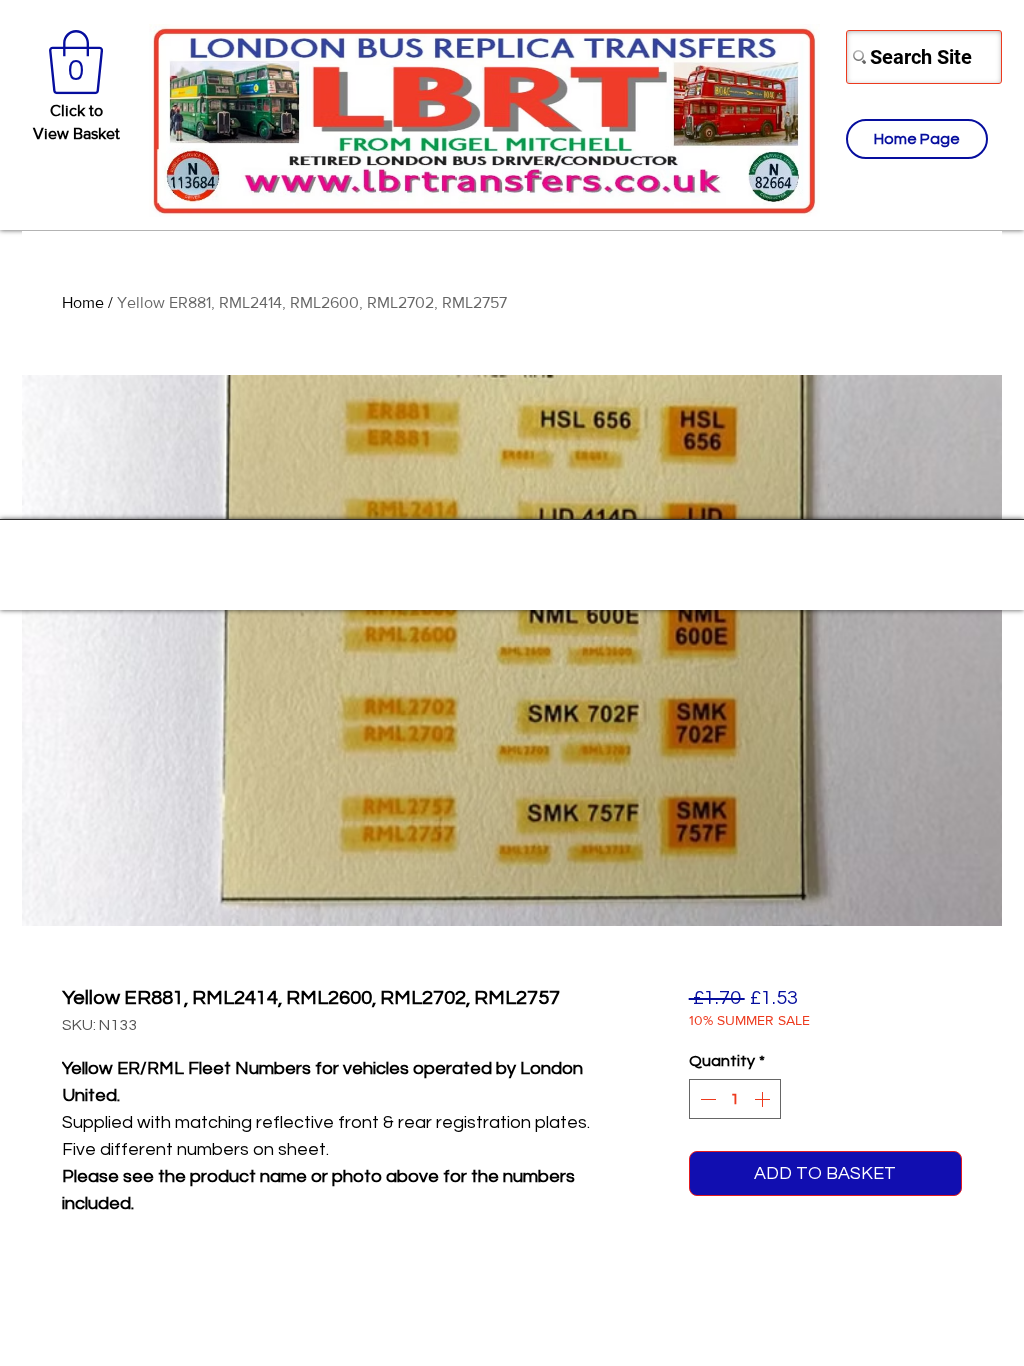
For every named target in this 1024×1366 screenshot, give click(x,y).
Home (83, 302)
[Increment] (764, 1099)
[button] (76, 62)
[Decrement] (706, 1099)
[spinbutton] (735, 1099)
